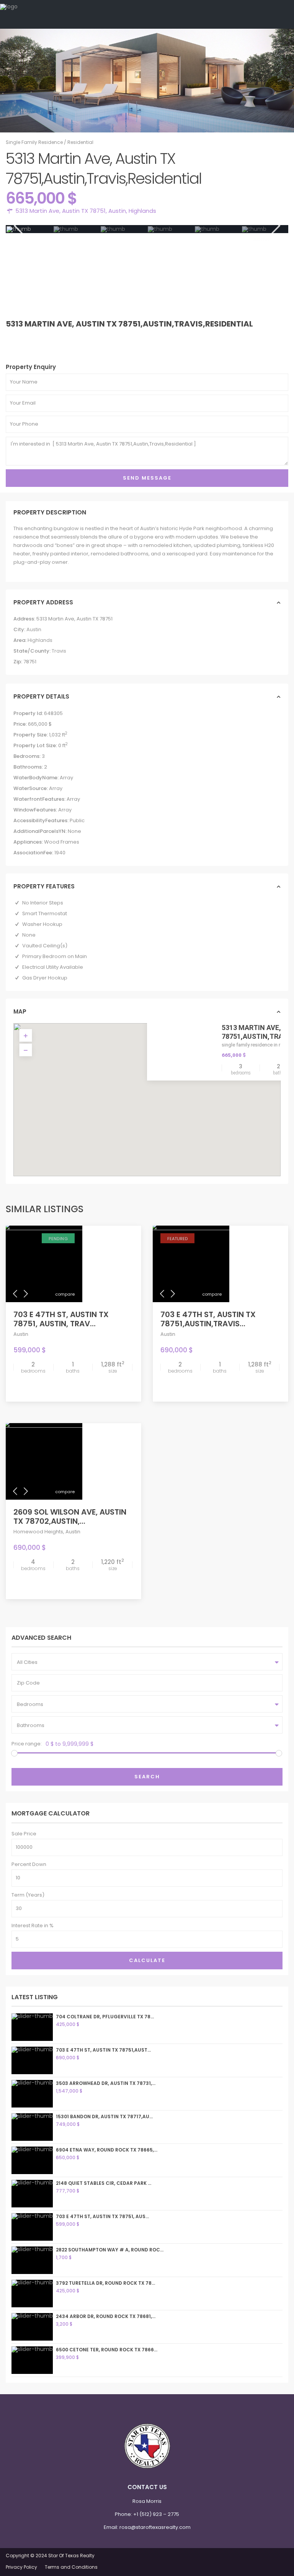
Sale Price (24, 1834)
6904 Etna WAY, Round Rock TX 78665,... (107, 2150)
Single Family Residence (34, 142)
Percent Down (29, 1864)
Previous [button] (17, 226)
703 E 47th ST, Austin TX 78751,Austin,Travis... (208, 1319)
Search (147, 1777)
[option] (30, 229)
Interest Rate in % (33, 1925)
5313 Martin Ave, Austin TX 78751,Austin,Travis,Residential (129, 324)
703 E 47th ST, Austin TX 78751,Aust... (103, 2050)
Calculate (147, 1960)
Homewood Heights (38, 1532)
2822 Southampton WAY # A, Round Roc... (110, 2250)
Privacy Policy (21, 2567)
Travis (59, 651)
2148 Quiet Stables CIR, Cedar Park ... (104, 2183)
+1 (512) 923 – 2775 (156, 2514)
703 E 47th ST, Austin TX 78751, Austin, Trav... (61, 1319)
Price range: (27, 1744)
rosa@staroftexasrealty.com (155, 2527)
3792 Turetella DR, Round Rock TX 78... (105, 2283)
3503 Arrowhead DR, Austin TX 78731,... (106, 2083)
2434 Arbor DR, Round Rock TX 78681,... (106, 2316)
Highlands (142, 211)
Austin (117, 211)
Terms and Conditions (71, 2567)
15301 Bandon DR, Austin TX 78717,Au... (104, 2116)
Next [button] (275, 226)
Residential (80, 142)
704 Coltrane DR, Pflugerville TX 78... (105, 2017)
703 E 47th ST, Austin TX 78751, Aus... (102, 2216)
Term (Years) (28, 1895)
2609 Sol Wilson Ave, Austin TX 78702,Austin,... (70, 1517)
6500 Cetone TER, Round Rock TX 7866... (107, 2350)
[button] (163, 1104)
